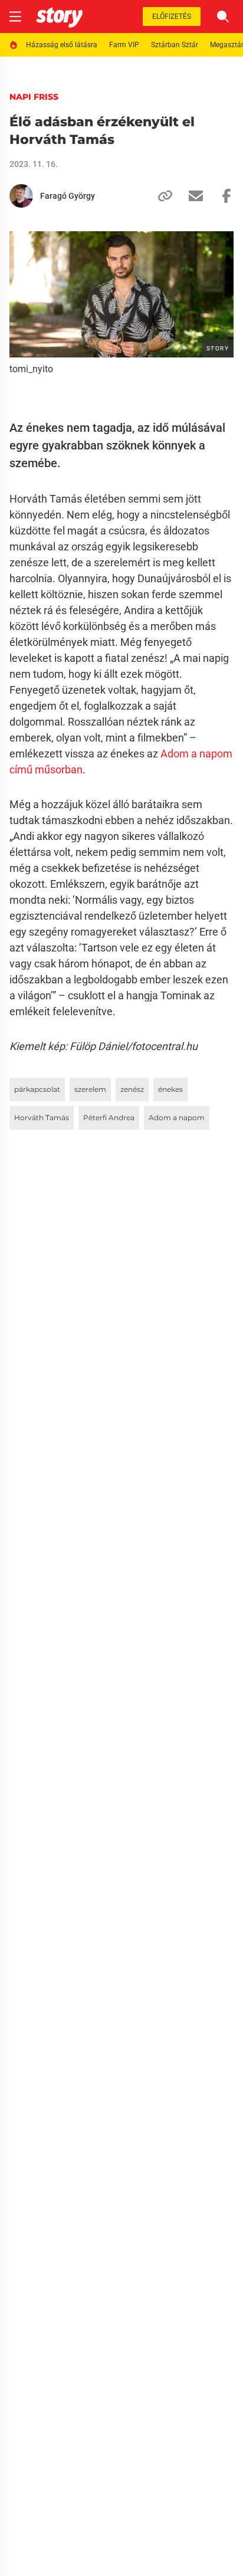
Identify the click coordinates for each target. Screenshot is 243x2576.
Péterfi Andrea (109, 1118)
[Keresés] (223, 17)
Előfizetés (172, 17)
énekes (170, 1089)
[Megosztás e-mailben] (191, 196)
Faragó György (68, 196)
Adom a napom (177, 1118)
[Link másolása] (160, 196)
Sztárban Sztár (175, 45)
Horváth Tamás (42, 1118)
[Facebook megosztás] (222, 196)
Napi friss (34, 97)
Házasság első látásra (62, 45)
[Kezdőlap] (59, 17)
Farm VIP (124, 45)
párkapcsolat (37, 1089)
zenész (132, 1089)
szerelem (90, 1089)
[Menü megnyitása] (15, 17)
